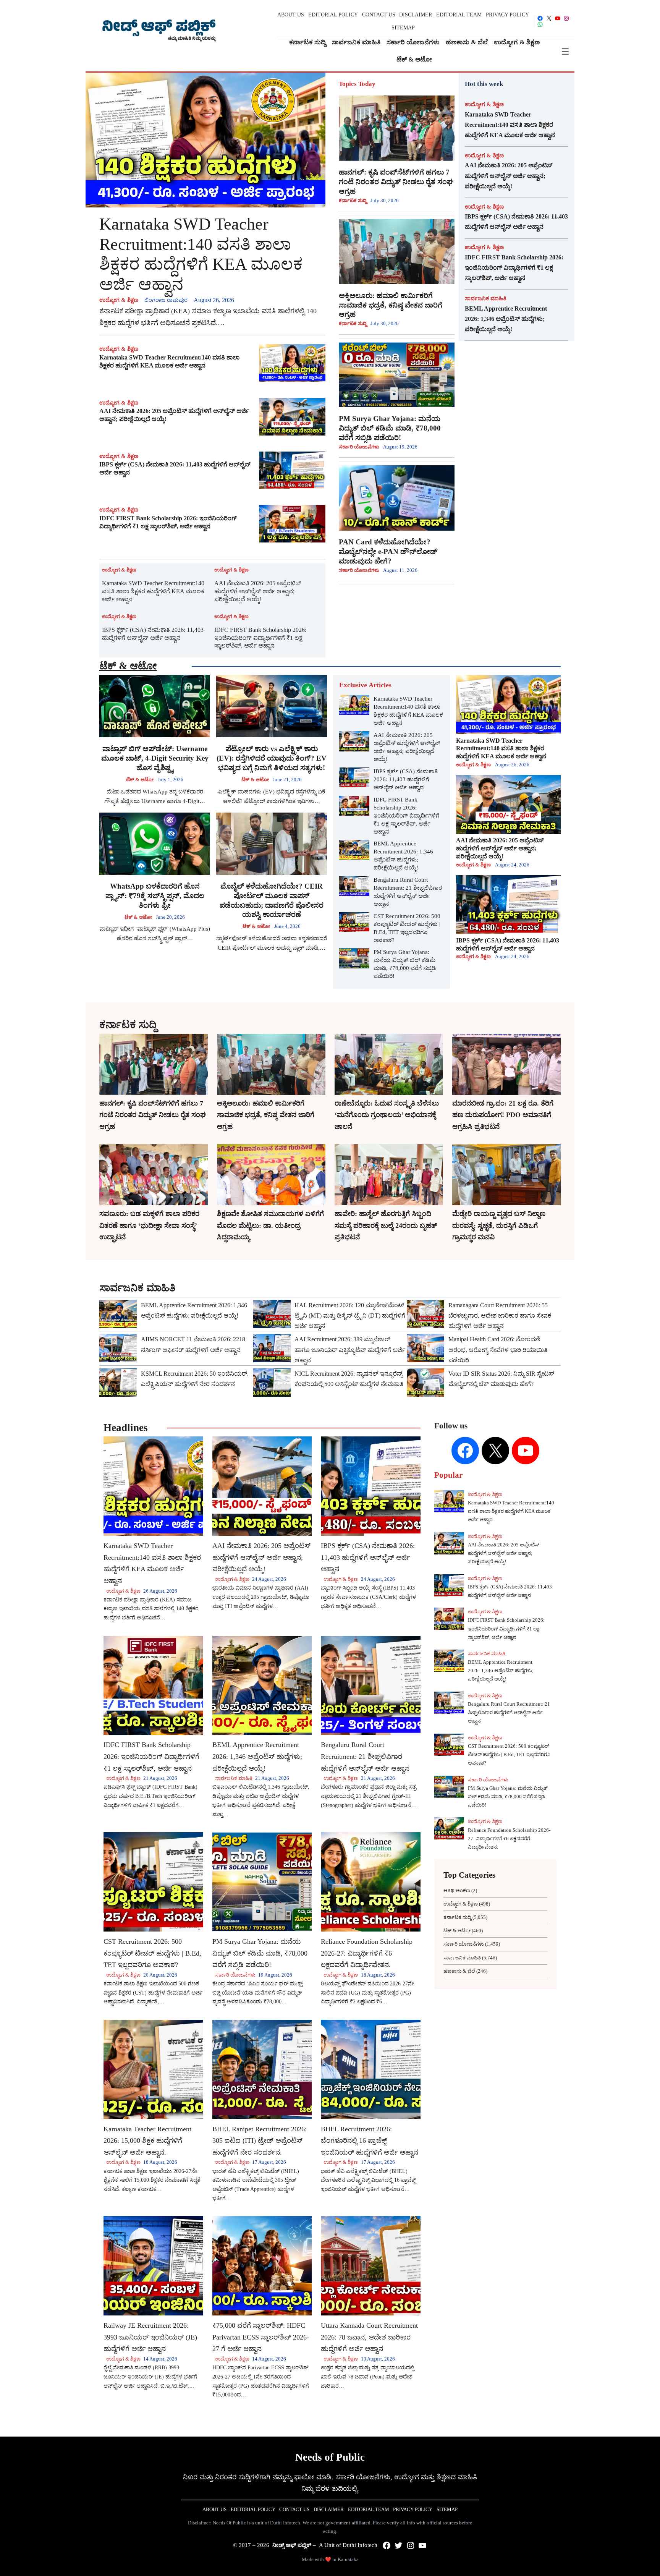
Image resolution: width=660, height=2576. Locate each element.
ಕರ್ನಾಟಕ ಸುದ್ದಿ (353, 200)
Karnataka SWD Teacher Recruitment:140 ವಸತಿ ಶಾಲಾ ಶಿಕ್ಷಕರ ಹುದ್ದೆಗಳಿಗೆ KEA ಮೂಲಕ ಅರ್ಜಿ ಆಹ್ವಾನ (201, 254)
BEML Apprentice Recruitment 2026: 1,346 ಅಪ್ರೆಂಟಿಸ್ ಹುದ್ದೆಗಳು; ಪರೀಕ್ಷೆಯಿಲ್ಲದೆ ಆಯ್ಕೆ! (506, 319)
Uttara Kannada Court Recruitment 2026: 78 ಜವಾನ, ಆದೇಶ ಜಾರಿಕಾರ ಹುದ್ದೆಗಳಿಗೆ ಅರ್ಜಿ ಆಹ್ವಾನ (369, 2337)
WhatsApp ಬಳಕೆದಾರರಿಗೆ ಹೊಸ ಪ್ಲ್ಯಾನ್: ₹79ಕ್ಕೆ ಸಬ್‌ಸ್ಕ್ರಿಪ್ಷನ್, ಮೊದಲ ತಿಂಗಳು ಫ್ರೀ (155, 896)
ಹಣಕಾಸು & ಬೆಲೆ (459, 1971)
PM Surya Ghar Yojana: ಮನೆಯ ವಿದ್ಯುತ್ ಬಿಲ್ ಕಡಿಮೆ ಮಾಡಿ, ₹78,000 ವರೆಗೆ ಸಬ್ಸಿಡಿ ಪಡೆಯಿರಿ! (390, 428)
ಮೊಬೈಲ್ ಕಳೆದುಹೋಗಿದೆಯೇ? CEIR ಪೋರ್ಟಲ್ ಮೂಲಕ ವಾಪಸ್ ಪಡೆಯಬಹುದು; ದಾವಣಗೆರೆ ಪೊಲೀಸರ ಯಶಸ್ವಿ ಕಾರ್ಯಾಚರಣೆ (272, 900)
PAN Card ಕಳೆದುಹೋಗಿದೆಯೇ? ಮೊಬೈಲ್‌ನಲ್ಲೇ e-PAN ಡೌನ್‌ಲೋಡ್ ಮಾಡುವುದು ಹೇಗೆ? (388, 551)
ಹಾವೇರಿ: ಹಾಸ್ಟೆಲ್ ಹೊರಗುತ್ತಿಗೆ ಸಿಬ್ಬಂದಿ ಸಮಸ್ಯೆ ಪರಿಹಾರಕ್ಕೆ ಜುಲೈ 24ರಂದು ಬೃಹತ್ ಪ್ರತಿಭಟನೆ (386, 1225)
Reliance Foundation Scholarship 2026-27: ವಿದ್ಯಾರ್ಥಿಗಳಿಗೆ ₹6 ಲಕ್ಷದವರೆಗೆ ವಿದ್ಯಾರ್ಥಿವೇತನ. (367, 1953)
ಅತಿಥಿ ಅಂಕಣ (457, 1890)
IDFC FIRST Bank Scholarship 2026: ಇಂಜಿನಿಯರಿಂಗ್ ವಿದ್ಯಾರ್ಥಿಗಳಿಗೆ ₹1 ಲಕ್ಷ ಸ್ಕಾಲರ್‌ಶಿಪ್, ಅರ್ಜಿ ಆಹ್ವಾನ (168, 522)
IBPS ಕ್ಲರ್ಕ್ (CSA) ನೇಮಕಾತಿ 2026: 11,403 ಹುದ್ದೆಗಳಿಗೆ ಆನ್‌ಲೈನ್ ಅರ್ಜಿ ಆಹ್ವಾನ (175, 468)
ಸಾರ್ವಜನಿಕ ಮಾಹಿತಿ (486, 298)
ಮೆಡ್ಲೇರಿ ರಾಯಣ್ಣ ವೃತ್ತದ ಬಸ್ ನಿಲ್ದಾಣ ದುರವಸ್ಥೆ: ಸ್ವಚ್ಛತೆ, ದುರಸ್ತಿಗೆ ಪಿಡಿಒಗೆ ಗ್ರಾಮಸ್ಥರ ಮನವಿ (499, 1225)
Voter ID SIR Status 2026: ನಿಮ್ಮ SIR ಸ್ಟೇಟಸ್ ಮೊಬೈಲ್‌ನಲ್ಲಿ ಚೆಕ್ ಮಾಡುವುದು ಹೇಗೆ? (501, 1379)
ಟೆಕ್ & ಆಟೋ (128, 666)
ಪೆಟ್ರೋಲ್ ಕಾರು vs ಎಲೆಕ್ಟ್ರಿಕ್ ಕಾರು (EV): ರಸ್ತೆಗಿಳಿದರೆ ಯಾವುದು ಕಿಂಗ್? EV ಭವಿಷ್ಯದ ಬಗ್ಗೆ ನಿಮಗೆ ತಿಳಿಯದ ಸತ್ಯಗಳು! (272, 758)
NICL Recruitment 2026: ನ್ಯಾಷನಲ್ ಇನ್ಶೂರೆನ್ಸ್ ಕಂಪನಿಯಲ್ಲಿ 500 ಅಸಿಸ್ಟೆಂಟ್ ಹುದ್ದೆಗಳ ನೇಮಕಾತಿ (349, 1379)
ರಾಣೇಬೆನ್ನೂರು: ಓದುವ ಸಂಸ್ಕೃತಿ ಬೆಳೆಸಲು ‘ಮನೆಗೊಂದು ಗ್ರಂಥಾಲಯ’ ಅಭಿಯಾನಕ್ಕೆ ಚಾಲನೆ (387, 1115)
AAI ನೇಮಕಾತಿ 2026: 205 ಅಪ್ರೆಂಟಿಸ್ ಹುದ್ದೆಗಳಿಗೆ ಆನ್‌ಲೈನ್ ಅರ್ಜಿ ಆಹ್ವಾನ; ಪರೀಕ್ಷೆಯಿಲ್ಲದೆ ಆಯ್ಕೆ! (174, 415)
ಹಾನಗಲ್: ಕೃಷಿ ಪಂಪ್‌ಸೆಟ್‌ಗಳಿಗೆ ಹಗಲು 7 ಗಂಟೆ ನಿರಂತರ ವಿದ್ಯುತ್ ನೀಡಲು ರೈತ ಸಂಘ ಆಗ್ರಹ (396, 182)
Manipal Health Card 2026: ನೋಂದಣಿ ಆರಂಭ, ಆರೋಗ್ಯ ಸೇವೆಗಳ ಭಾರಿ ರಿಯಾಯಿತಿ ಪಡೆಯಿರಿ (498, 1350)
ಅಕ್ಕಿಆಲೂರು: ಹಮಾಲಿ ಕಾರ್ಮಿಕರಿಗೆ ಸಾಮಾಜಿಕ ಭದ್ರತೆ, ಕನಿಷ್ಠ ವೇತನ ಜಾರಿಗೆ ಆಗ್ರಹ (391, 305)
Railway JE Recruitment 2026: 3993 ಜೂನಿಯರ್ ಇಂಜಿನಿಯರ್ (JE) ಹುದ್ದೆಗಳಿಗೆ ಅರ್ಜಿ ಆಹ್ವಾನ (150, 2337)
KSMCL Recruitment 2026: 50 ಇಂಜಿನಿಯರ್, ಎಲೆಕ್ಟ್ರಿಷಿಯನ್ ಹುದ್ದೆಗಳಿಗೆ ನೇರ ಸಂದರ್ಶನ (195, 1379)
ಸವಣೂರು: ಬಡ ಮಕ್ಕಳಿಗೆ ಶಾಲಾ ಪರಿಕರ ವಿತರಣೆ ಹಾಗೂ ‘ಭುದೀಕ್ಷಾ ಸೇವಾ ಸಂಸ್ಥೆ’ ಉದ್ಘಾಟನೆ (149, 1225)
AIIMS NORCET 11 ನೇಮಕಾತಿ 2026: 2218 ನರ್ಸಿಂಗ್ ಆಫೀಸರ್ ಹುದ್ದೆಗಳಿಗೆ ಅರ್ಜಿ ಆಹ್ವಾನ (193, 1344)
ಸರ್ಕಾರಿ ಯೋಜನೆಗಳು (359, 447)
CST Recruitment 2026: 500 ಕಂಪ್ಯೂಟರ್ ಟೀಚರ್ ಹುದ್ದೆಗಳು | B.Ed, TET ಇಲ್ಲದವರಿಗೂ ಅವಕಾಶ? (407, 928)
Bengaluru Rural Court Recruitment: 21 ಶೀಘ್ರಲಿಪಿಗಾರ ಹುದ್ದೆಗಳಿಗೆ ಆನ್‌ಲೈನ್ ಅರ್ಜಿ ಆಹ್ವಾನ (408, 892)
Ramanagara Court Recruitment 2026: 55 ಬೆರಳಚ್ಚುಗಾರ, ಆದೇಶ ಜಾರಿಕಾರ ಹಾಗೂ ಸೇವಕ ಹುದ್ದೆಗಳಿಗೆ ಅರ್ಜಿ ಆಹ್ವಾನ (500, 1316)
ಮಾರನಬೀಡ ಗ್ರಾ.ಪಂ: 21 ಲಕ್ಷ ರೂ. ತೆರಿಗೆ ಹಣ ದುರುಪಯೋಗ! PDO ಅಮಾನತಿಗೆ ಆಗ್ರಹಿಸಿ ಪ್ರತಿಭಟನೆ (503, 1115)
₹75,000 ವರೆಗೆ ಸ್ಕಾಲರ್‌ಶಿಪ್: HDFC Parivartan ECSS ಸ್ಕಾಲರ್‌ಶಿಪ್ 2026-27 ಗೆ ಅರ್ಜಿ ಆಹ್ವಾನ (261, 2337)
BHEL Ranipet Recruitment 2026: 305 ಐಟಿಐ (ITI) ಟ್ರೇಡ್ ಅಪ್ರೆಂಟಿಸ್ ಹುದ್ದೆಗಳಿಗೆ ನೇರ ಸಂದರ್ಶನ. (260, 2141)
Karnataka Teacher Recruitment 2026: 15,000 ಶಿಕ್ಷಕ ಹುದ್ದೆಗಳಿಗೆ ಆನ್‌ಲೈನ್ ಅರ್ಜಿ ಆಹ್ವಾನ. (147, 2141)
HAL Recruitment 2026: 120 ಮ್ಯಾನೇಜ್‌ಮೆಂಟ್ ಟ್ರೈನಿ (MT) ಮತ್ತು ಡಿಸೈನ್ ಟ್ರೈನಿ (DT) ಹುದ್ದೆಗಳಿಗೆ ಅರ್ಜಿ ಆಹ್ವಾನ (350, 1316)
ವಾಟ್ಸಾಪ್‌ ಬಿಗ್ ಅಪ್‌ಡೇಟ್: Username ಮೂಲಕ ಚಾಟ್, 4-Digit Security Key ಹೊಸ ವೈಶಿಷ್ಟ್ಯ (155, 758)
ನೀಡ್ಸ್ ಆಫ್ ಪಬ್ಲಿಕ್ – (294, 2545)
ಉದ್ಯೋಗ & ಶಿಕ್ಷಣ (119, 300)
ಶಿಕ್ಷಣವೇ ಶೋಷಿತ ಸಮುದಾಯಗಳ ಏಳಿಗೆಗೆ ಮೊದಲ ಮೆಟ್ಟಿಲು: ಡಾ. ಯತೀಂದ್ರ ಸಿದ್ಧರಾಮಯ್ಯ (270, 1225)
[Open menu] (565, 51)
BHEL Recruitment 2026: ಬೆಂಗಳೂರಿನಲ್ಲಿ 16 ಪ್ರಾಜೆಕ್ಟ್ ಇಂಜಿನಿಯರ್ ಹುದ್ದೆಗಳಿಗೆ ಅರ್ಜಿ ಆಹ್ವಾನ (370, 2141)
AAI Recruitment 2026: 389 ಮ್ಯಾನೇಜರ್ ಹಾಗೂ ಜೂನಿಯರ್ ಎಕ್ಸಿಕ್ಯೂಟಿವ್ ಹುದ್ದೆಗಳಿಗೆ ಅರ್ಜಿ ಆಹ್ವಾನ (350, 1350)
